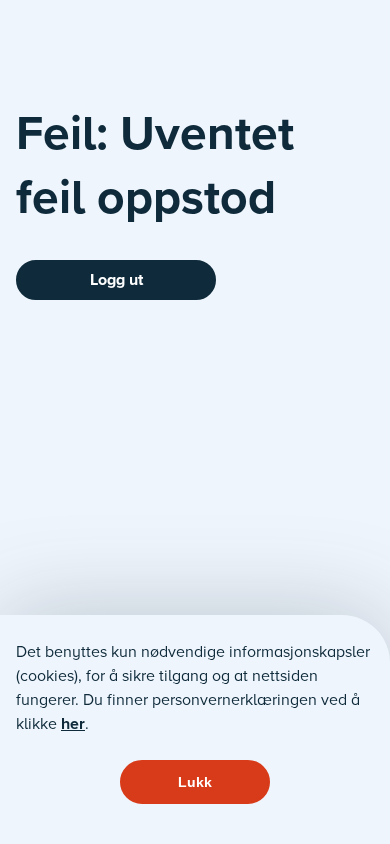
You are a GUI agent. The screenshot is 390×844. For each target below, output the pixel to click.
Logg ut (116, 279)
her (73, 723)
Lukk (195, 782)
